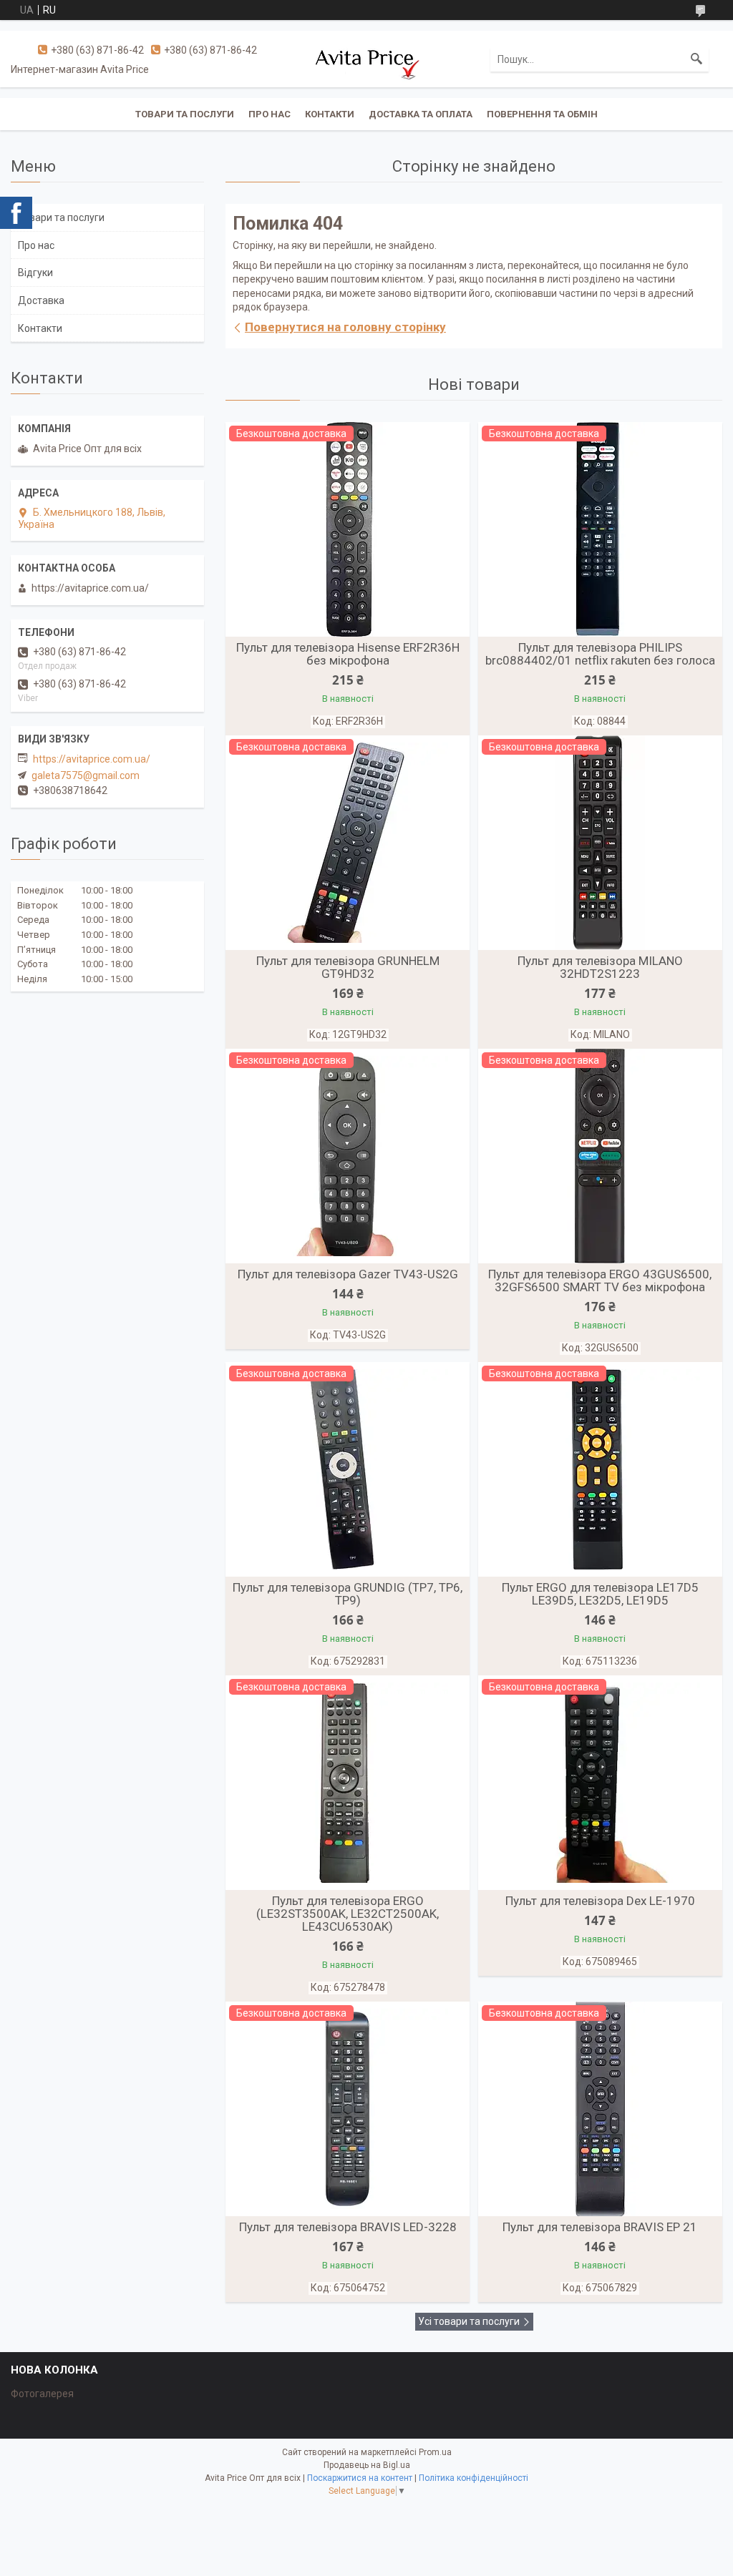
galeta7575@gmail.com (86, 775)
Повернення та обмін (542, 114)
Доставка (41, 300)
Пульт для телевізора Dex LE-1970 (600, 1901)
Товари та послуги (185, 114)
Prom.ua (435, 2452)
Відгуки (35, 273)
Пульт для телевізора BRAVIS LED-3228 (348, 2227)
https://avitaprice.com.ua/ (92, 759)
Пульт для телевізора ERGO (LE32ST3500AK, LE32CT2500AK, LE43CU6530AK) (348, 1914)
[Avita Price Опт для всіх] (366, 59)
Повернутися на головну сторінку (345, 327)
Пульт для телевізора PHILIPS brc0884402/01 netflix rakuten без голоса (600, 654)
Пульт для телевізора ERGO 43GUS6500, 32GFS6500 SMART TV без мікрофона (600, 1280)
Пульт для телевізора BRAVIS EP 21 (600, 2227)
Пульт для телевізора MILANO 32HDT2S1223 (600, 967)
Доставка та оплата (421, 114)
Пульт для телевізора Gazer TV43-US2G (348, 1274)
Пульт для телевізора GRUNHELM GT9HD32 (348, 967)
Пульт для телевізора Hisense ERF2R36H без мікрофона (348, 654)
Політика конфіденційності (474, 2478)
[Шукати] (696, 59)
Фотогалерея (42, 2394)
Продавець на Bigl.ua (367, 2465)
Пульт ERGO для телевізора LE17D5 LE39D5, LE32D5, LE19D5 (600, 1594)
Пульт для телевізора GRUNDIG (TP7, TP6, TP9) (348, 1594)
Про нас (270, 114)
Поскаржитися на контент (360, 2478)
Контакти (330, 114)
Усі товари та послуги (469, 2321)
